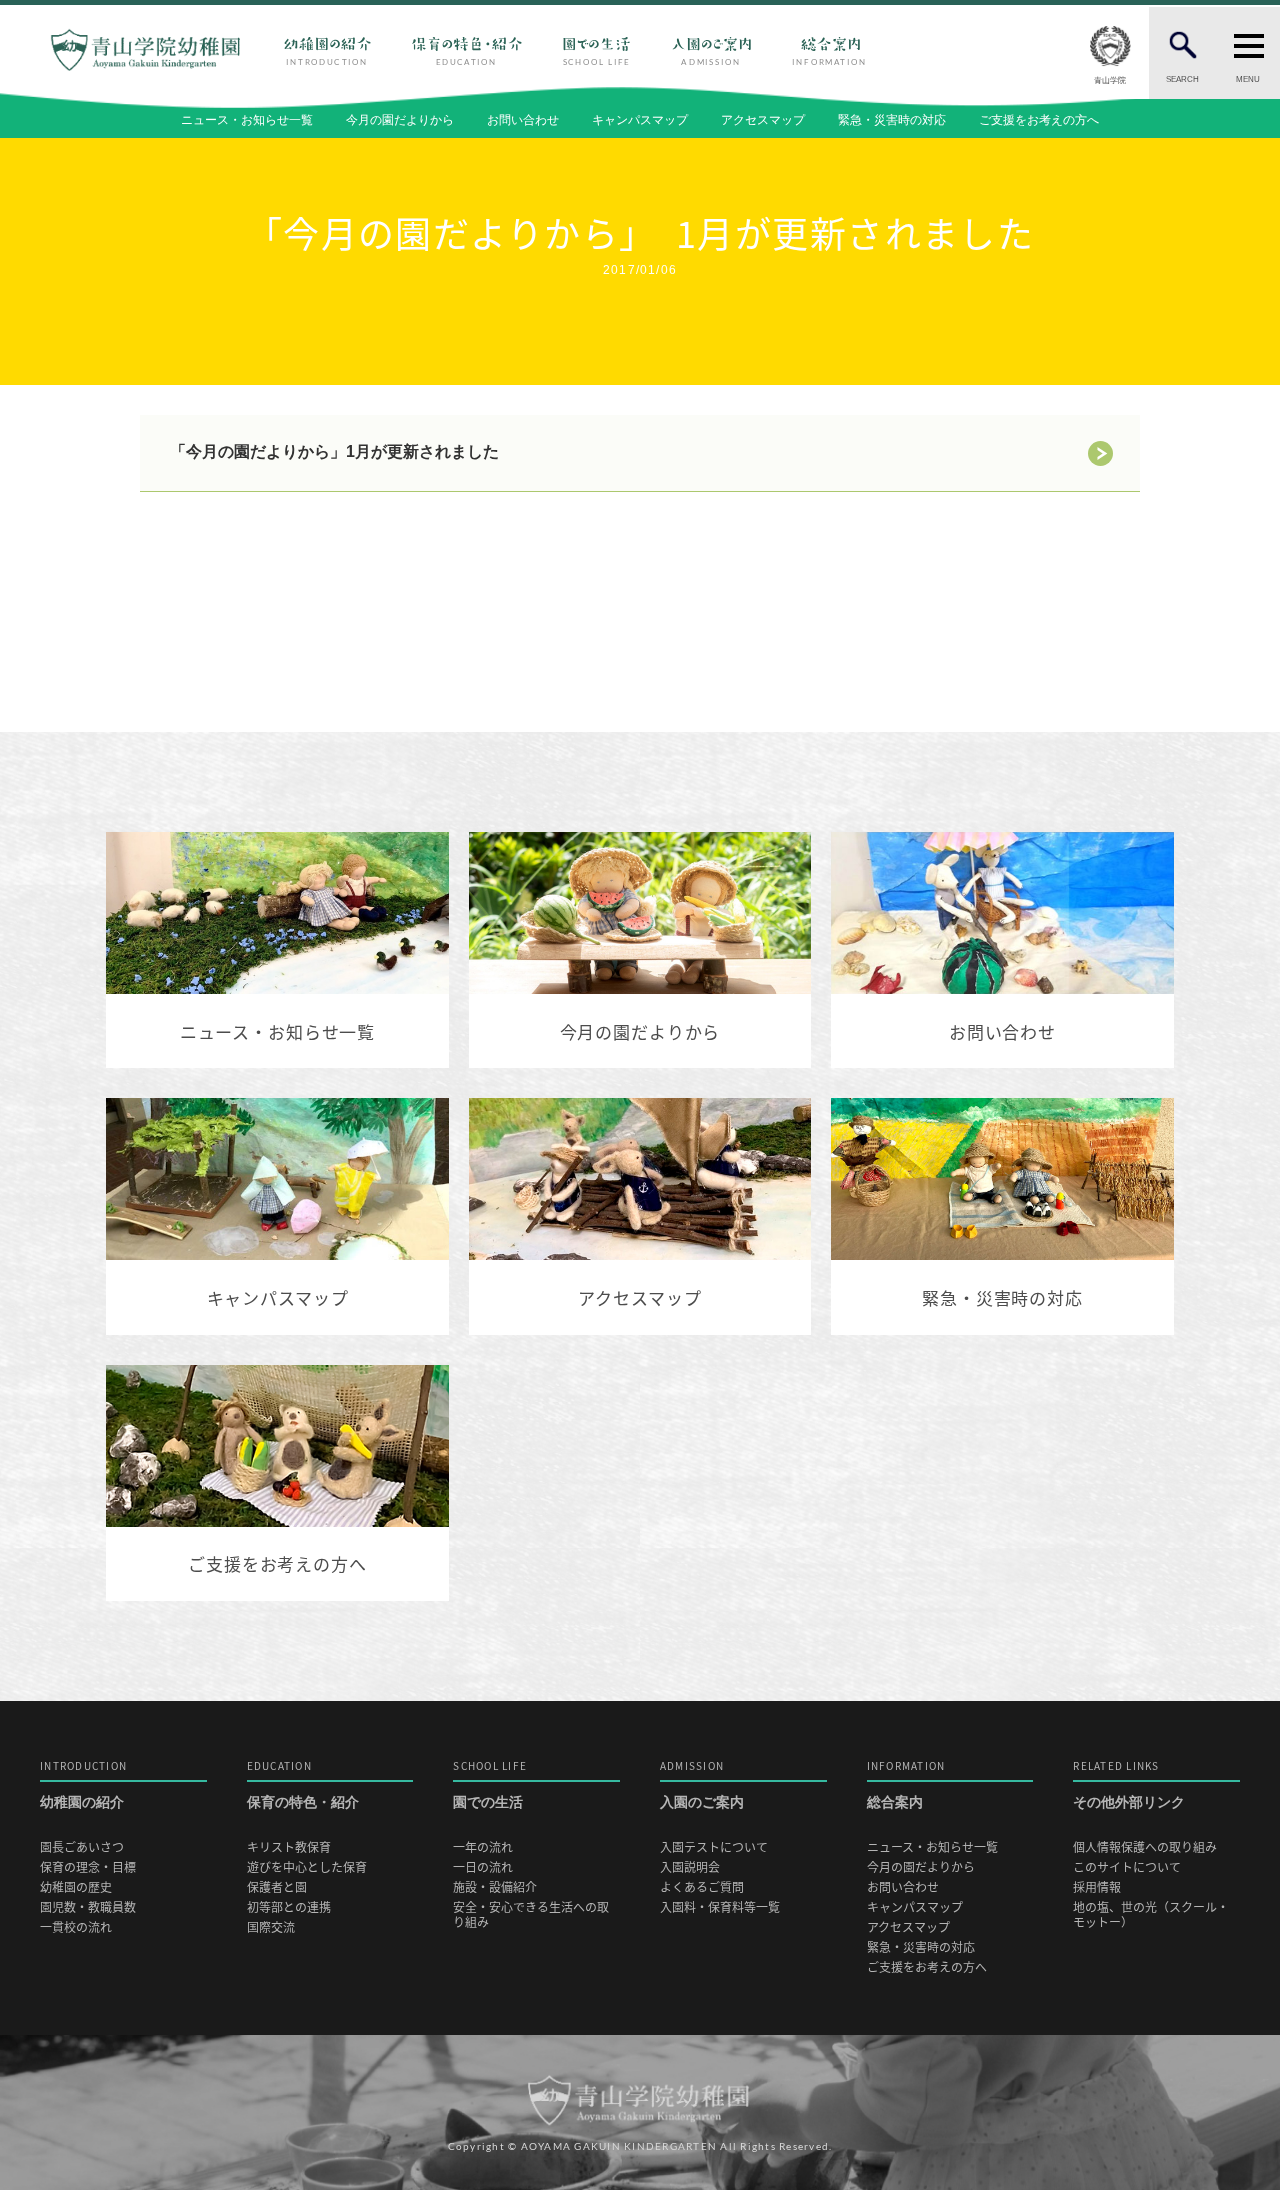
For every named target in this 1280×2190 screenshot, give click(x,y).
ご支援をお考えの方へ (1039, 120)
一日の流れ (483, 1867)
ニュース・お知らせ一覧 (247, 120)
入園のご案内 (702, 1785)
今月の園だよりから (400, 120)
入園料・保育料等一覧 (720, 1907)
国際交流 (271, 1927)
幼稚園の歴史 (76, 1887)
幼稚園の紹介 (83, 1785)
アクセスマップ (763, 120)
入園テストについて (714, 1847)
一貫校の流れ (76, 1927)
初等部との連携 (289, 1907)
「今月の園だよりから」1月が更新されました (334, 452)
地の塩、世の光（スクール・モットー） (1151, 1915)
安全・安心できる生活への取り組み (531, 1915)
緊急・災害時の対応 (892, 120)
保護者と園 (277, 1887)
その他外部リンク (1129, 1785)
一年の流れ (483, 1847)
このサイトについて (1127, 1867)
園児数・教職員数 (88, 1907)
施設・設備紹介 (495, 1887)
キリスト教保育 (289, 1847)
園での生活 (490, 1785)
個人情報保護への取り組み (1145, 1847)
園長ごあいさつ (82, 1847)
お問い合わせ (523, 120)
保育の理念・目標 (88, 1867)
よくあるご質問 (702, 1887)
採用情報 (1097, 1887)
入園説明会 (690, 1867)
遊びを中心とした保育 (307, 1867)
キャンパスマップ (640, 120)
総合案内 (906, 1785)
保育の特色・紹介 (303, 1785)
